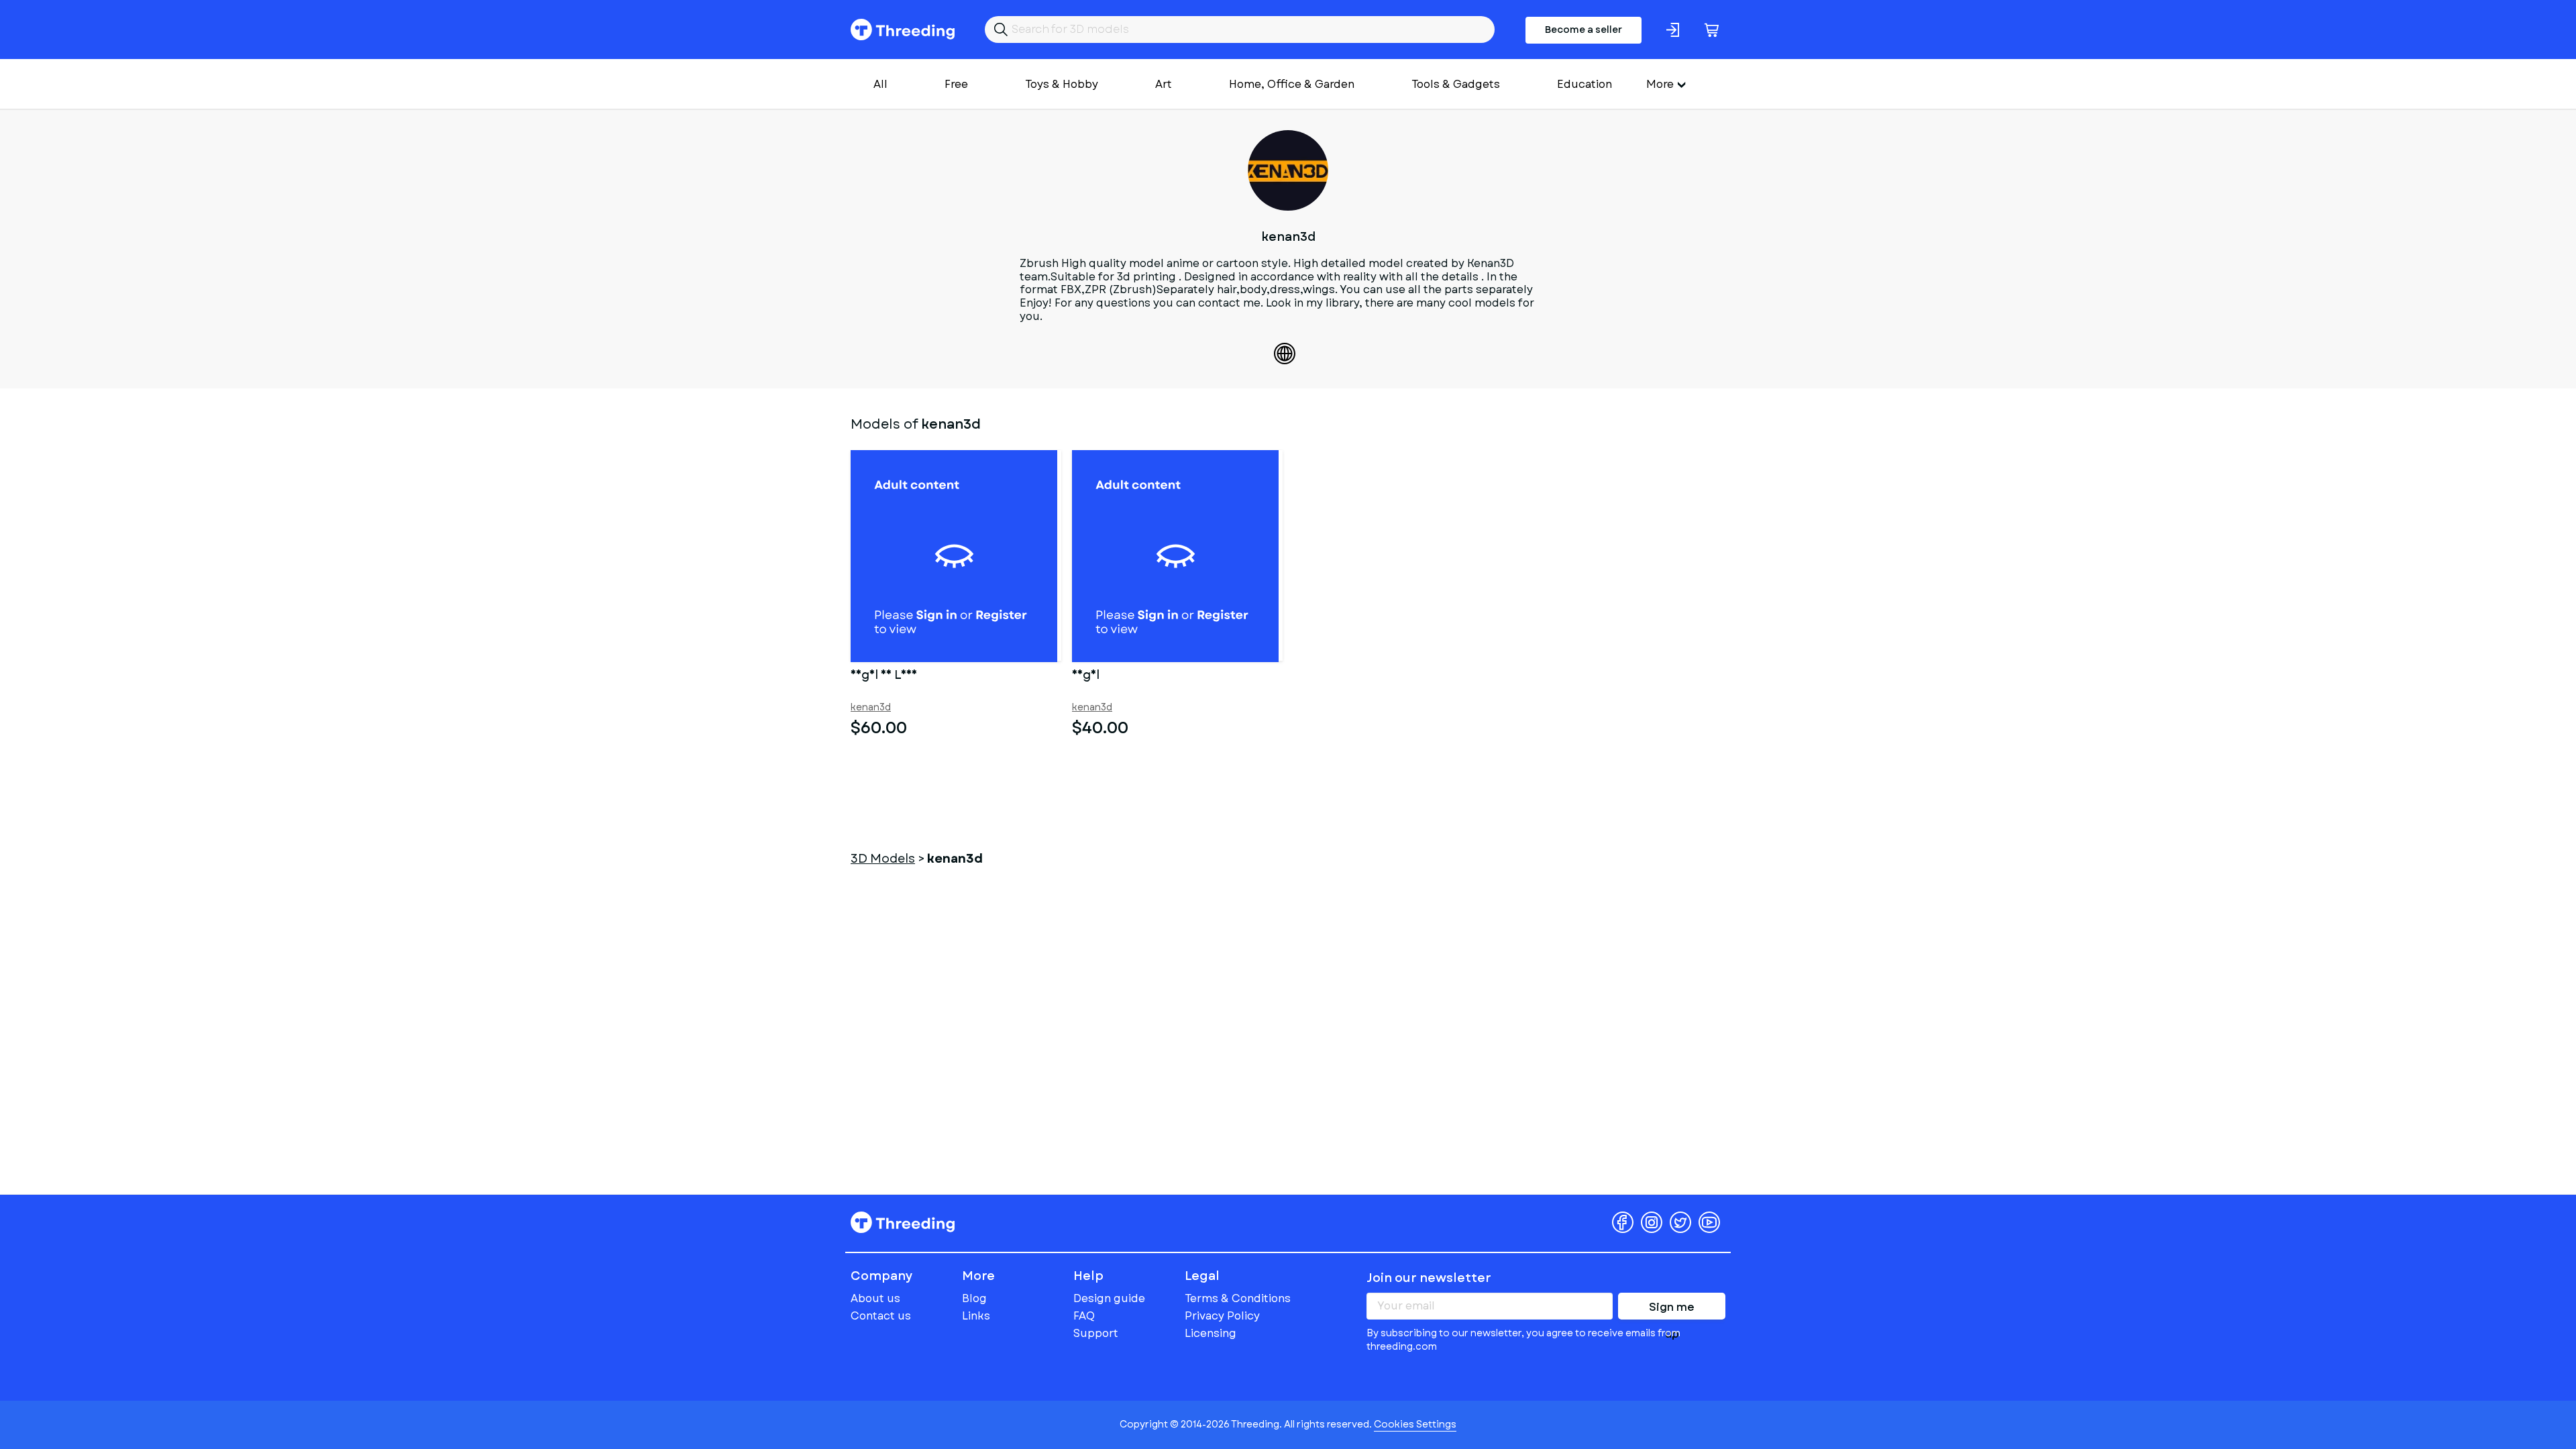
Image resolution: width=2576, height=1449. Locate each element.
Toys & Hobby (1062, 84)
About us (875, 1298)
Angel (1086, 676)
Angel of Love (884, 676)
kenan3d (871, 707)
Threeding (903, 30)
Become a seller (1584, 30)
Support (1096, 1333)
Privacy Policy (1222, 1316)
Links (976, 1316)
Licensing (1211, 1333)
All (880, 84)
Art (1164, 84)
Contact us (881, 1316)
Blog (974, 1298)
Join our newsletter (1429, 1278)
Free (956, 84)
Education (1585, 84)
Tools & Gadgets (1456, 84)
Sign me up (1672, 1309)
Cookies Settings (1415, 1424)
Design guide (1109, 1298)
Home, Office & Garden (1292, 84)
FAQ (1084, 1316)
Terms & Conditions (1238, 1298)
